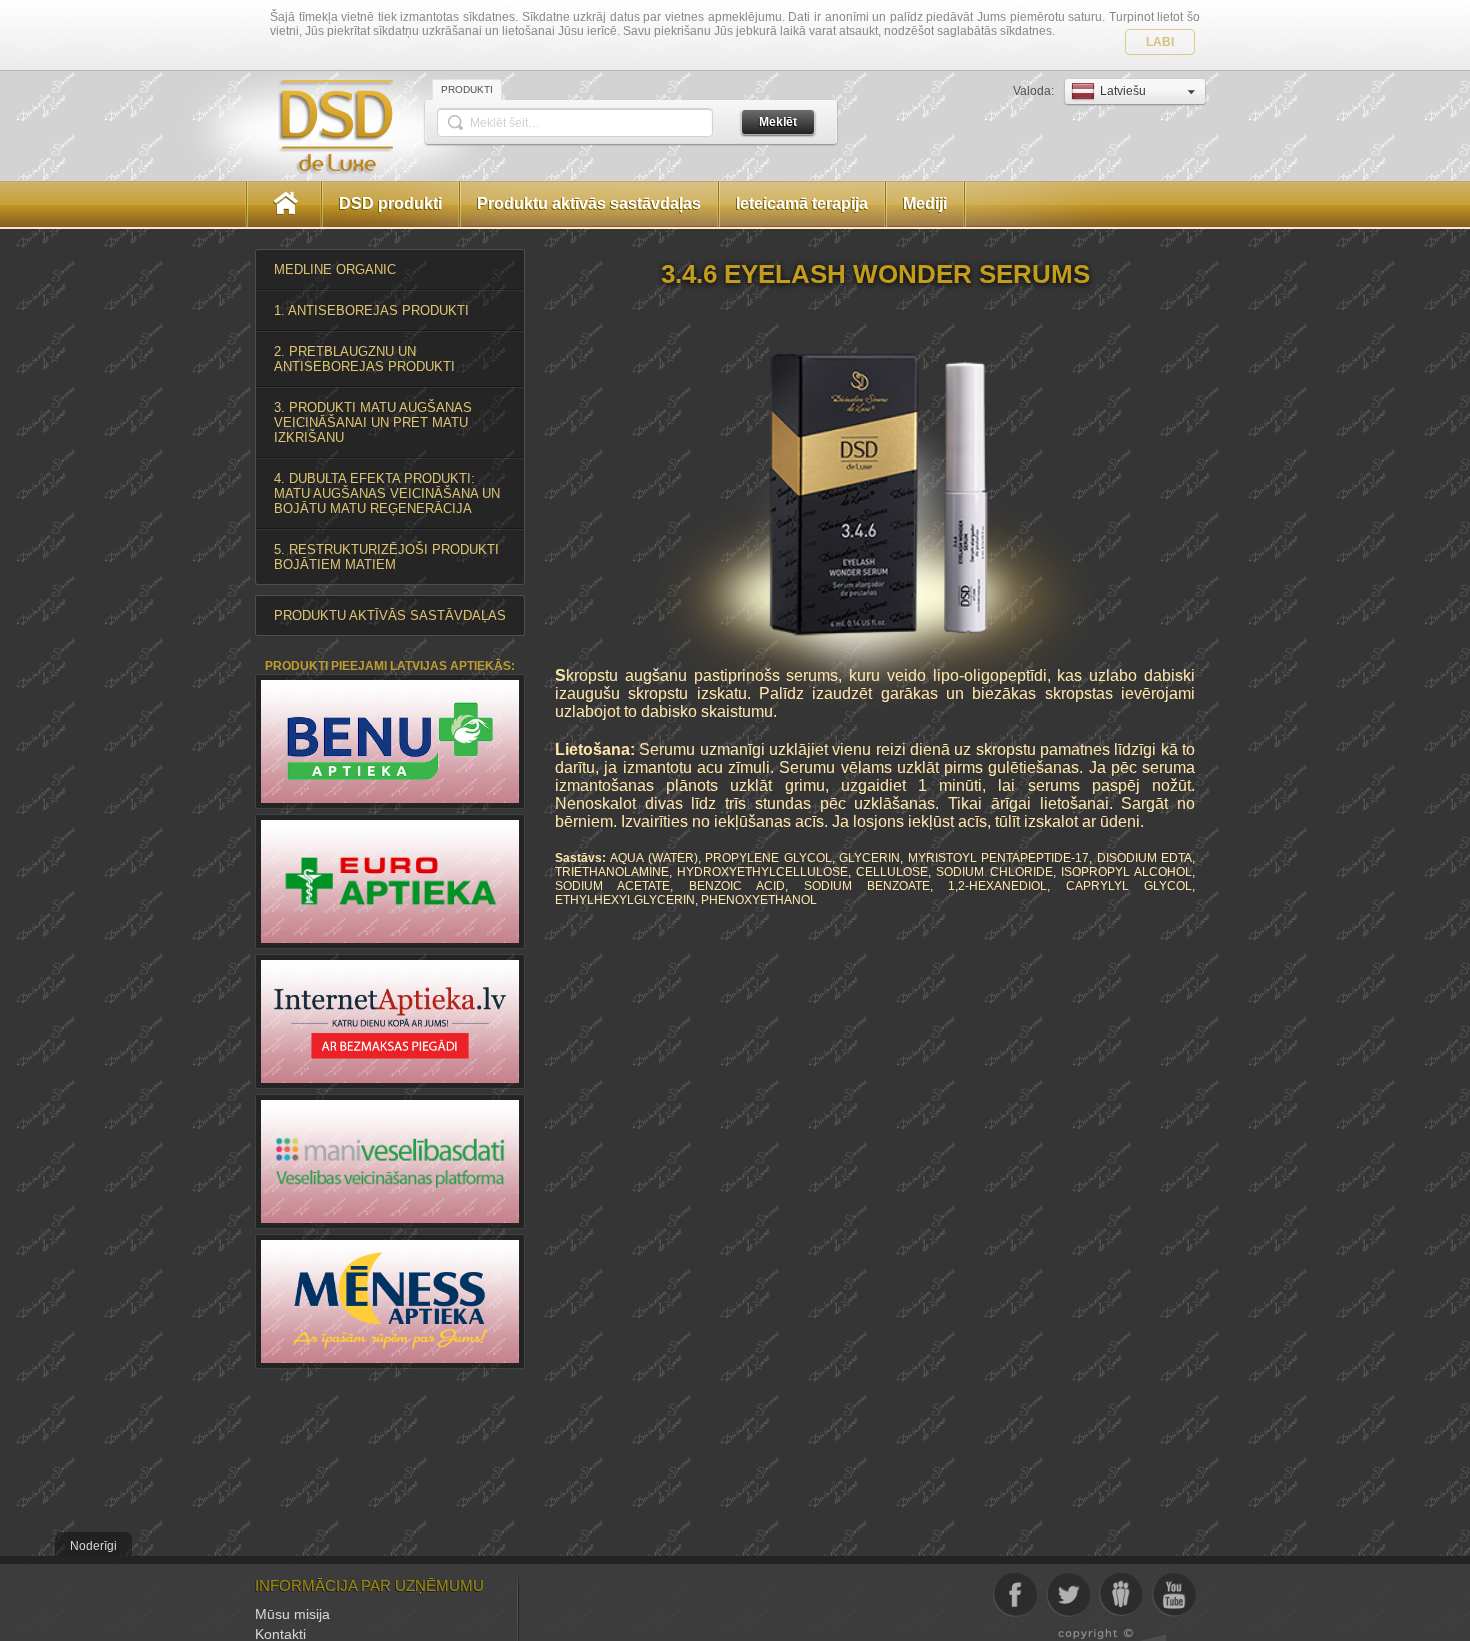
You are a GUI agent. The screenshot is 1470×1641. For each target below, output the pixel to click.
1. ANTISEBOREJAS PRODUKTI (371, 310)
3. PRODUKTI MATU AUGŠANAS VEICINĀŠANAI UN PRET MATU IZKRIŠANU (373, 422)
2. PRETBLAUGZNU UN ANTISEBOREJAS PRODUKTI (364, 359)
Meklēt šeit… (505, 123)
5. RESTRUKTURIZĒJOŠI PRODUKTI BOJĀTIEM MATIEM (386, 557)
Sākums (284, 204)
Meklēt (778, 122)
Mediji (925, 203)
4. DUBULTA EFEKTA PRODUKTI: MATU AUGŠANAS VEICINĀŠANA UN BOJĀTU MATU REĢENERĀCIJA (387, 493)
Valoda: (1035, 91)
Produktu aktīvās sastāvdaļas (589, 203)
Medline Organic (335, 269)
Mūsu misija (292, 1614)
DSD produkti (390, 203)
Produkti (467, 89)
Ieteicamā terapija (802, 203)
